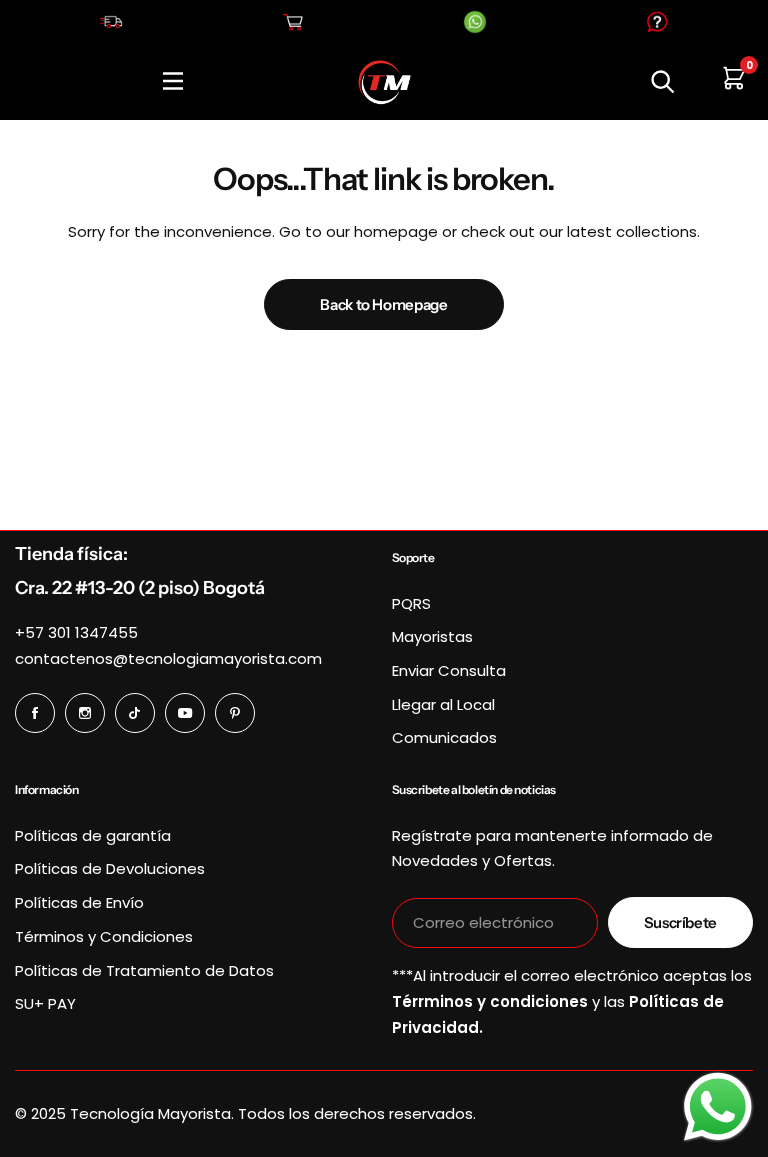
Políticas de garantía (93, 835)
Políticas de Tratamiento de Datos (144, 970)
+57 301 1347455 (76, 632)
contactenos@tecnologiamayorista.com (168, 658)
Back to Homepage (383, 304)
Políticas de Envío (79, 902)
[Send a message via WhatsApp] (718, 1107)
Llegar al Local (443, 704)
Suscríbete (680, 922)
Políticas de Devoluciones (110, 868)
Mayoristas (432, 636)
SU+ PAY (45, 1003)
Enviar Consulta (449, 670)
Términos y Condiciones (104, 936)
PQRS (411, 603)
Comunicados (444, 737)
